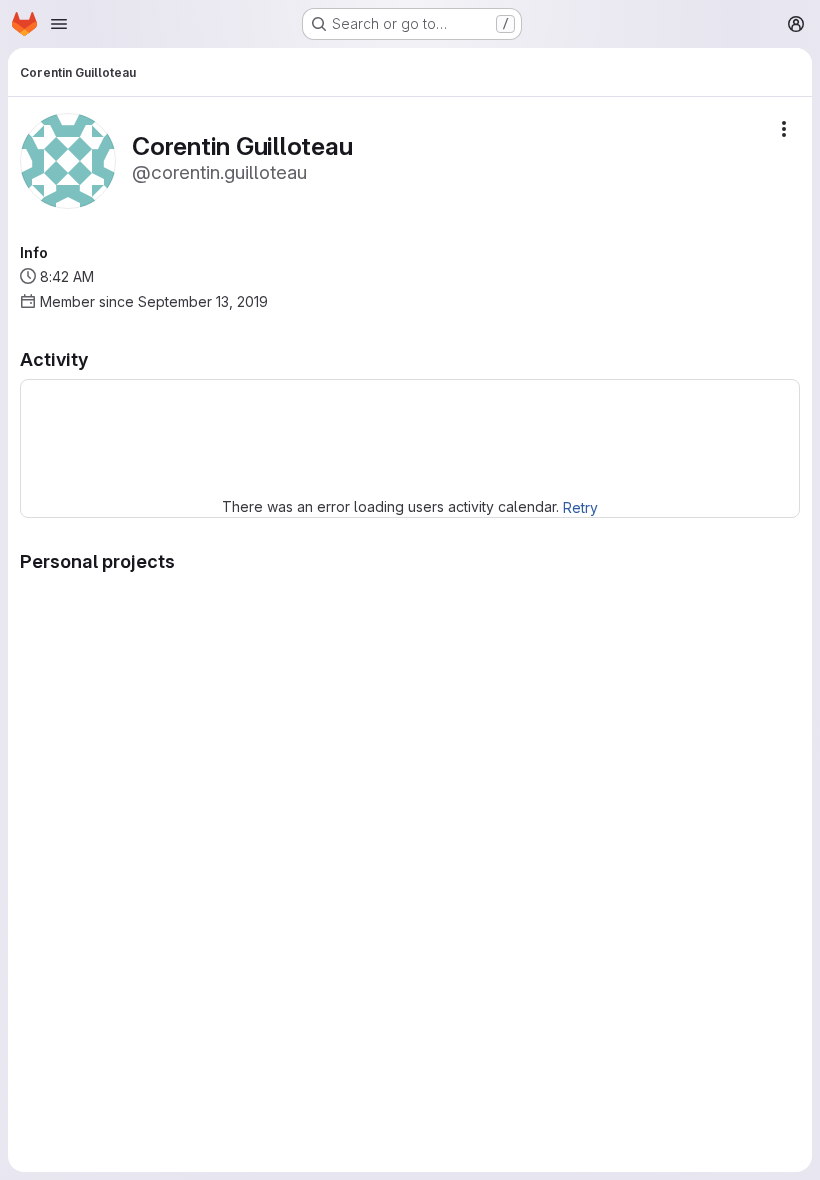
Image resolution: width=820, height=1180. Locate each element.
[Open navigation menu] (59, 24)
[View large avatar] (68, 159)
